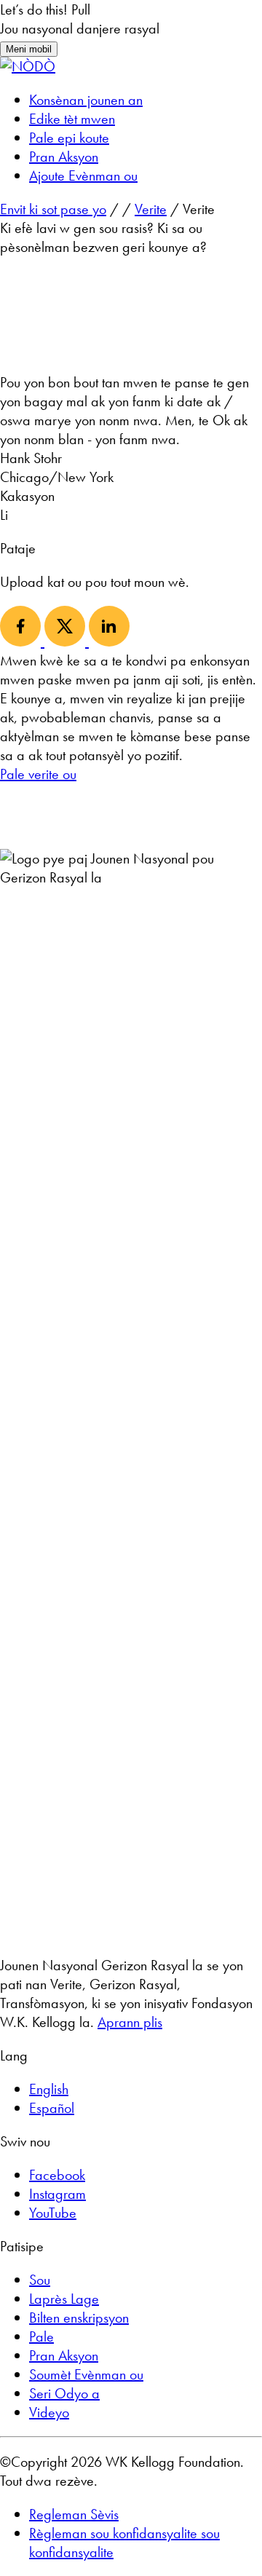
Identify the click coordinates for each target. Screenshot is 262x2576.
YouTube (53, 2213)
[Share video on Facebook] (22, 641)
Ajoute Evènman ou (83, 175)
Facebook (57, 2175)
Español (52, 2108)
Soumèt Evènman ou (86, 2374)
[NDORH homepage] (28, 66)
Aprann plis (130, 2022)
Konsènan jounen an (86, 100)
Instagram (57, 2194)
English (49, 2089)
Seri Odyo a (64, 2393)
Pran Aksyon (64, 157)
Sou (40, 2280)
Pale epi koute (69, 138)
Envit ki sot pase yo (53, 209)
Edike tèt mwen (72, 119)
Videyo (49, 2412)
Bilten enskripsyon (79, 2318)
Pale (41, 2336)
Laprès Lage (64, 2299)
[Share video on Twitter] (67, 641)
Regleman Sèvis (74, 2514)
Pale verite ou (38, 774)
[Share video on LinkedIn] (109, 641)
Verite (151, 209)
